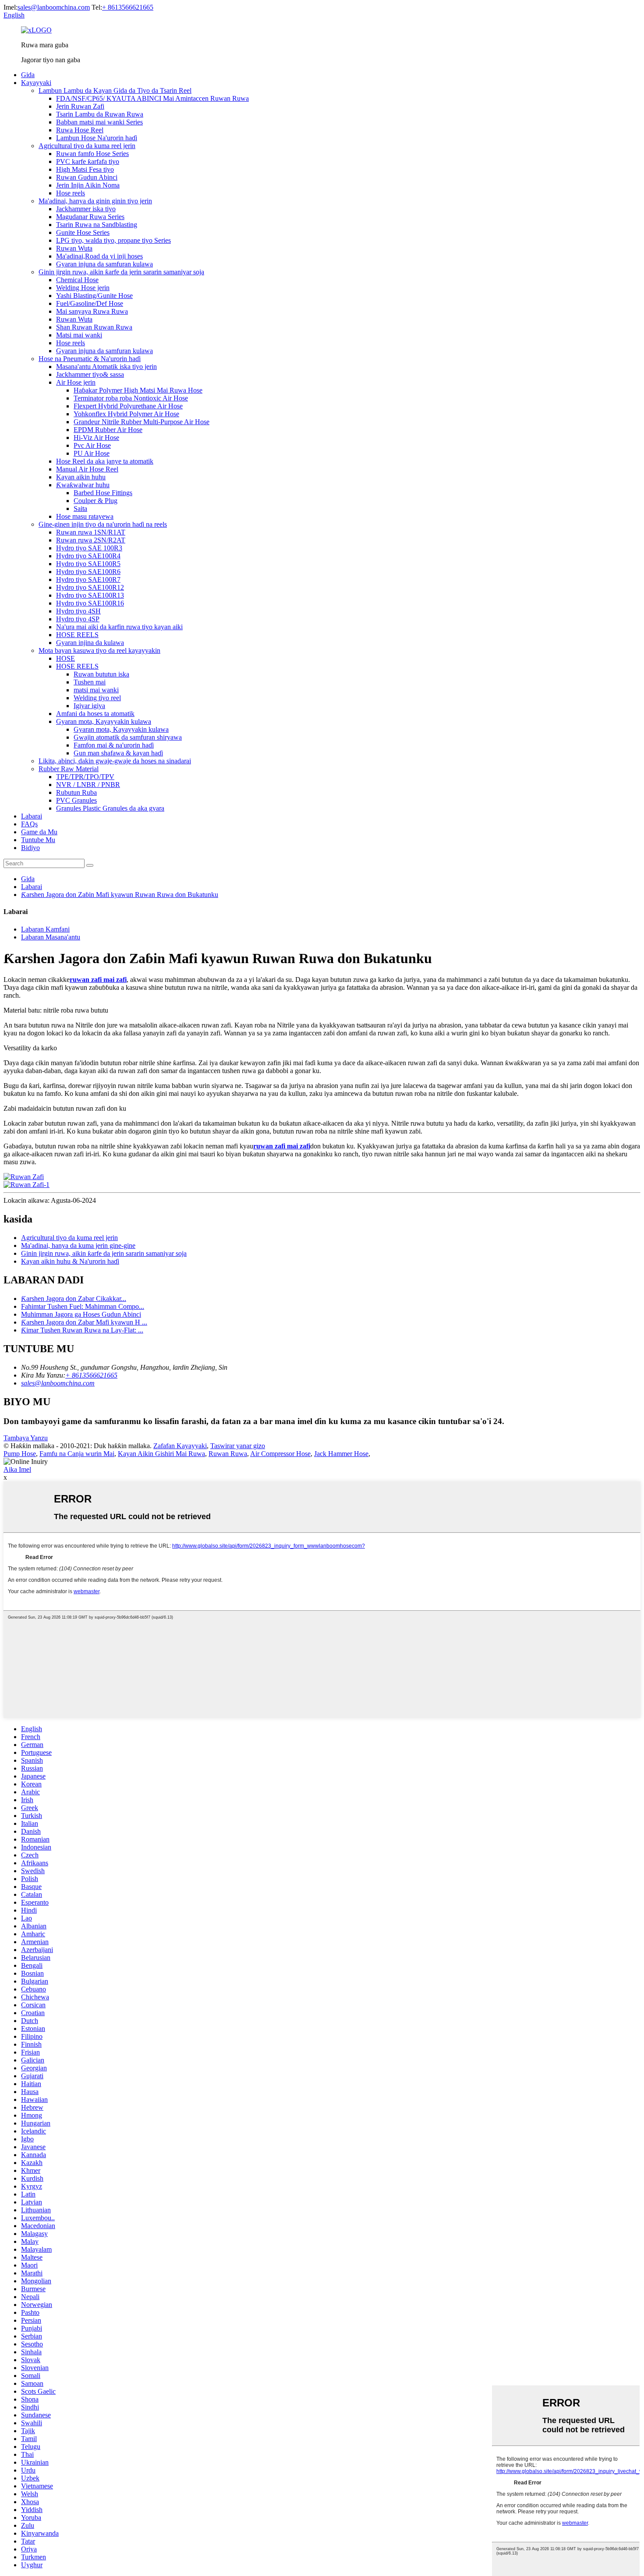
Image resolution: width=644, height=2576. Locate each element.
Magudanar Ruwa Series (90, 217)
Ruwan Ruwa (228, 1454)
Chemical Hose (77, 280)
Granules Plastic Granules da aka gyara (110, 808)
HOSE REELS (77, 635)
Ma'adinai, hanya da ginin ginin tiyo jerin (95, 201)
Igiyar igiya (89, 706)
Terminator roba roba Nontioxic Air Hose (131, 398)
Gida (28, 75)
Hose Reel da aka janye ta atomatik (105, 461)
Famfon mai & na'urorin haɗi (114, 745)
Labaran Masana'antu (51, 937)
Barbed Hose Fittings (103, 493)
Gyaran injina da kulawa (90, 643)
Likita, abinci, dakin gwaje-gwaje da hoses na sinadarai (115, 761)
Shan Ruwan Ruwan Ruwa (94, 327)
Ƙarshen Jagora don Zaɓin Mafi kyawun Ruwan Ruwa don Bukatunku (120, 895)
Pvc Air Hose (92, 445)
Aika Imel (17, 1469)
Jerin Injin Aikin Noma (88, 185)
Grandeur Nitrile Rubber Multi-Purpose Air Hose (142, 422)
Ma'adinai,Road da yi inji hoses (99, 256)
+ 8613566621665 (128, 7)
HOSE (65, 658)
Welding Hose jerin (83, 288)
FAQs (29, 824)
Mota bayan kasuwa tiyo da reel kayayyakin (99, 650)
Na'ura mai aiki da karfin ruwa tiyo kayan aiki (119, 627)
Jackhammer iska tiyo (86, 209)
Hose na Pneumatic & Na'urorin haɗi (90, 359)
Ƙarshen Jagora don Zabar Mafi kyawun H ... (84, 1322)
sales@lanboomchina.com (54, 7)
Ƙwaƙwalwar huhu (83, 485)
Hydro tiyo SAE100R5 (88, 564)
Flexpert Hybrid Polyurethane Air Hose (128, 406)
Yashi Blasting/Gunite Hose (94, 296)
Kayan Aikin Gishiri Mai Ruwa (161, 1454)
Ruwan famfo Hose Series (92, 154)
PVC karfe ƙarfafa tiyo (88, 161)
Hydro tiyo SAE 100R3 (89, 548)
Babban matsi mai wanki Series (99, 122)
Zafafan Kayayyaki (180, 1446)
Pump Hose (20, 1454)
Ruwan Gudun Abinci (87, 177)
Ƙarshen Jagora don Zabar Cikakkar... (74, 1299)
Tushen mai (90, 682)
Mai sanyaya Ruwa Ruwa (92, 311)
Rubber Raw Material (69, 769)
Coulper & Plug (96, 501)
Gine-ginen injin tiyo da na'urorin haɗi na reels (103, 524)
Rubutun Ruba (76, 792)
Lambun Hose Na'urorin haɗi (97, 138)
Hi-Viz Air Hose (96, 438)
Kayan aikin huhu (81, 477)
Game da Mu (39, 832)
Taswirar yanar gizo (238, 1446)
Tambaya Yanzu (26, 1438)
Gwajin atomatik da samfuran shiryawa (128, 737)
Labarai (32, 816)
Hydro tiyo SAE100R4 (88, 556)
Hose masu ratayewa (85, 516)
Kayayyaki (36, 83)
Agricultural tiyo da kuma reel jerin (87, 146)
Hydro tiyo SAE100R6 (88, 572)
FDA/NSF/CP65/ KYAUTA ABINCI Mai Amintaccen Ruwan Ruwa (152, 98)
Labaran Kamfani (45, 929)
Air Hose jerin (76, 382)
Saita (80, 508)
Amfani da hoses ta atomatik (95, 714)
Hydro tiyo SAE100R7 (88, 579)
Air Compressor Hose (280, 1454)
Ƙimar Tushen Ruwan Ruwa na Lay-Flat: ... (82, 1330)
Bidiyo (30, 848)
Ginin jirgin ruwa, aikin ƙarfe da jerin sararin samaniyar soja (121, 272)
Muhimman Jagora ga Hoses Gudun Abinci (81, 1314)
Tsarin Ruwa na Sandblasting (97, 225)
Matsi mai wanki (79, 335)
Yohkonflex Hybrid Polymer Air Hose (126, 414)
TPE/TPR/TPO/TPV (85, 777)
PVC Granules (76, 800)
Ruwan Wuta (74, 248)
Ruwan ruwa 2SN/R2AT (91, 540)
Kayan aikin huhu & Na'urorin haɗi (70, 1261)
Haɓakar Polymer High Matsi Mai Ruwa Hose (138, 390)
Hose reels (71, 193)
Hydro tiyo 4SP (78, 619)
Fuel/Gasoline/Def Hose (90, 303)
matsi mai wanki (96, 690)
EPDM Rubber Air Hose (108, 430)
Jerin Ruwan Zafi (80, 106)
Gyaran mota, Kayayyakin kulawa (104, 721)
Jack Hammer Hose (341, 1454)
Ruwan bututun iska (101, 674)
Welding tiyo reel (97, 698)
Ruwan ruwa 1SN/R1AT (91, 532)
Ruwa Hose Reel (80, 130)
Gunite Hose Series (83, 232)
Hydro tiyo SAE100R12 (90, 587)
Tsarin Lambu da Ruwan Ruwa (100, 114)
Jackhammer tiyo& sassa (90, 374)
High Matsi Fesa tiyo (85, 169)
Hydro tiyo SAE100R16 (90, 603)
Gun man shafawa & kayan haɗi (118, 753)
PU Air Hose (92, 453)
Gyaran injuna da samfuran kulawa (104, 264)
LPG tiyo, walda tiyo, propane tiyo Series (113, 240)
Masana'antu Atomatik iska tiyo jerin (106, 367)
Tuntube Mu (38, 840)
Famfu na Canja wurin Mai (77, 1454)
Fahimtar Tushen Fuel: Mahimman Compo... (83, 1306)
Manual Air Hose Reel (87, 469)
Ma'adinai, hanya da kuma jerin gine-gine (78, 1245)
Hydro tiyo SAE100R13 (90, 595)
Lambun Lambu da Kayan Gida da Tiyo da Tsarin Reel (115, 90)
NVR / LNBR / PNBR (88, 785)
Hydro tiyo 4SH (78, 611)
